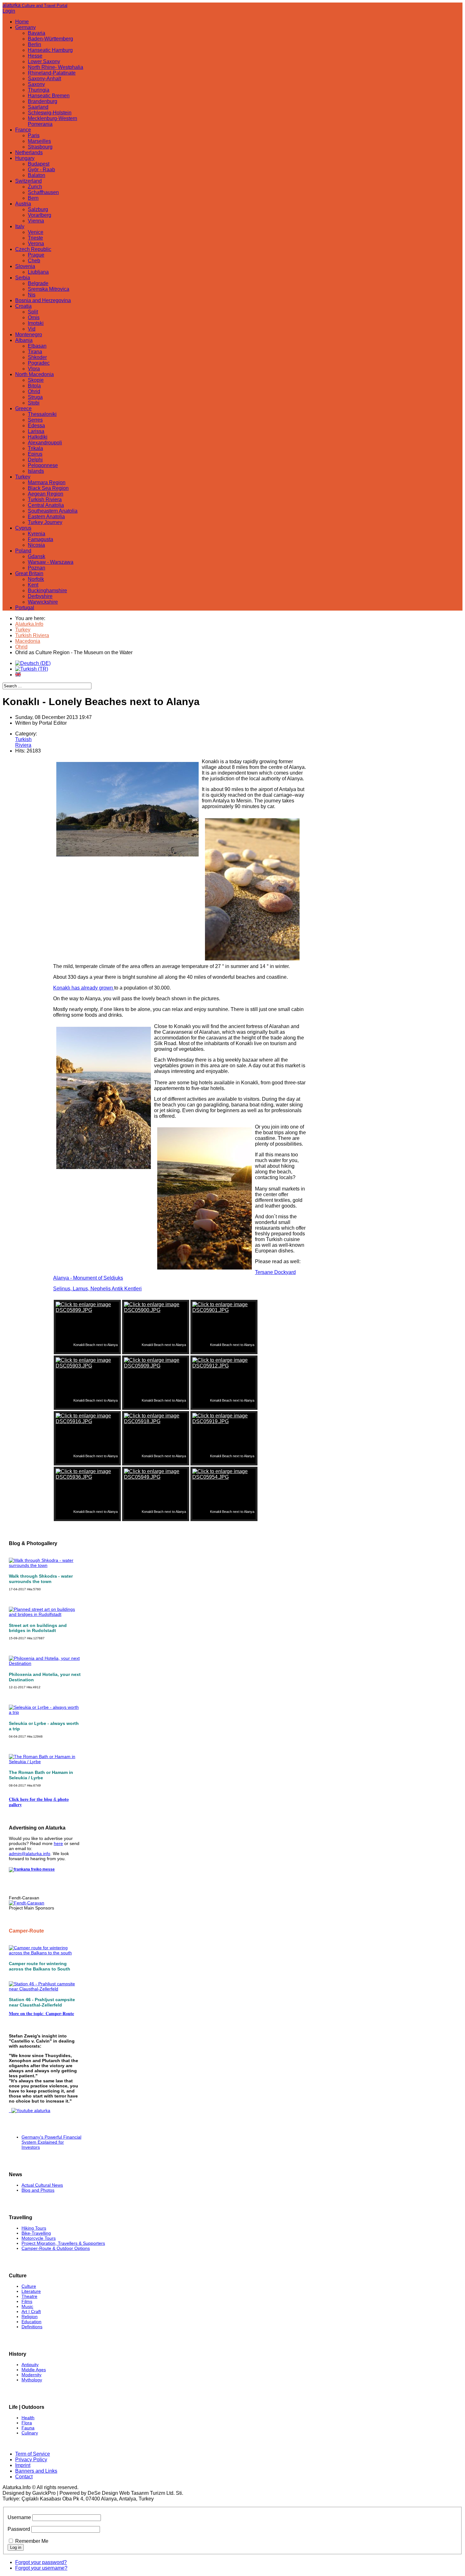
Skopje (36, 380)
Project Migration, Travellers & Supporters (63, 2243)
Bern (33, 198)
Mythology (32, 2380)
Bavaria (37, 33)
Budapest (39, 164)
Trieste (35, 238)
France (23, 130)
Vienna (36, 221)
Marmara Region (47, 482)
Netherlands (29, 152)
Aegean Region (46, 494)
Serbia (23, 278)
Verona (36, 244)
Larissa (36, 431)
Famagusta (40, 539)
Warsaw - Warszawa (51, 562)
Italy (20, 226)
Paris (34, 135)
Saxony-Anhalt (44, 79)
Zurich (35, 187)
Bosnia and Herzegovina (43, 300)
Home (22, 22)
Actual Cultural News (42, 2185)
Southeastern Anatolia (53, 511)
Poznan (37, 568)
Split (33, 312)
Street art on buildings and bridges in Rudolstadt (38, 1628)
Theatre (29, 2296)
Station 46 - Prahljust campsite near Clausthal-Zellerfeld (42, 2002)
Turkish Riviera (45, 499)
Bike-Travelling (36, 2233)
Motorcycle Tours (39, 2238)
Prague (36, 255)
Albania (24, 340)
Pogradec (39, 363)
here (58, 1843)
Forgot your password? (41, 2562)
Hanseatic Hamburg (50, 50)
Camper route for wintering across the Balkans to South (40, 1966)
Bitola (34, 386)
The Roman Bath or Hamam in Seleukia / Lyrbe (41, 1775)
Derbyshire (40, 596)
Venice (36, 232)
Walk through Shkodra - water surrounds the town (41, 1579)
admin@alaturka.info (30, 1854)
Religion (30, 2317)
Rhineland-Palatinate (52, 73)
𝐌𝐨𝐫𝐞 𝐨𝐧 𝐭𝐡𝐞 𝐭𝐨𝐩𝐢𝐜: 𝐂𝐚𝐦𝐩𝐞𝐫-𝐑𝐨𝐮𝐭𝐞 (41, 2013)
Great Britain (29, 573)
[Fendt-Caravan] (27, 1903)
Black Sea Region (48, 488)
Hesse (35, 56)
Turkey (23, 477)
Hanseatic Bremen (49, 96)
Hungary (25, 158)
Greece (23, 408)
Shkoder (37, 357)
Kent (33, 585)
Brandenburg (43, 101)
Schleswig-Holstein (50, 113)
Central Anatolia (46, 505)
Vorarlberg (40, 215)
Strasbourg (40, 147)
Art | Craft (31, 2311)
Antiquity (30, 2365)
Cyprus (23, 528)
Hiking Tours (34, 2228)
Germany (25, 27)
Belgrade (38, 283)
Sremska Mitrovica (49, 289)
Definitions (32, 2327)
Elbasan (37, 346)
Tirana (35, 352)
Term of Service (33, 2454)
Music (27, 2306)
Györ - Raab (41, 170)
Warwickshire (43, 602)
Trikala (35, 448)
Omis (34, 317)
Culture (29, 2286)
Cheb (34, 261)
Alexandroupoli (45, 443)
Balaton (37, 175)
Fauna (28, 2428)
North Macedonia (34, 374)
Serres (35, 420)
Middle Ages (34, 2370)
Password (19, 2529)
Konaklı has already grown (84, 988)
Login (9, 11)
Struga (35, 397)
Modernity (31, 2375)
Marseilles (39, 141)
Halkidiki (38, 437)
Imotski (36, 323)
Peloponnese (43, 465)
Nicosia (36, 545)
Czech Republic (33, 249)
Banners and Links (36, 2471)
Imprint (23, 2465)
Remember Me (32, 2541)
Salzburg (38, 209)
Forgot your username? (41, 2568)
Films (27, 2301)
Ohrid (34, 391)
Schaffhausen (43, 192)
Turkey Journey (45, 522)
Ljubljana (38, 272)
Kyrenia (37, 534)
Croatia (23, 306)
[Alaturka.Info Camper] (30, 2110)
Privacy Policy (31, 2460)
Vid (32, 329)
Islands (36, 471)
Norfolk (36, 579)
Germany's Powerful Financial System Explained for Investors (51, 2142)
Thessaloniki (42, 414)
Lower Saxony (44, 61)
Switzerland (28, 181)
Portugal (25, 608)
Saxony (36, 84)
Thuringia (39, 90)
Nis (32, 295)
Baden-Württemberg (50, 39)
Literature (31, 2291)
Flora (27, 2423)
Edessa (36, 426)
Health (28, 2418)
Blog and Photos (38, 2190)
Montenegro (29, 335)
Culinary (30, 2433)
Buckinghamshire (47, 591)
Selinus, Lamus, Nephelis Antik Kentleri (97, 1289)
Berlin (34, 44)
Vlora (34, 369)
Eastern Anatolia (46, 517)
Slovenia (25, 266)
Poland (23, 551)
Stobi (34, 403)
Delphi (35, 460)
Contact (24, 2477)
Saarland (38, 107)
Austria (23, 204)
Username (19, 2517)
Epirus (35, 454)
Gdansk (37, 556)
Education (31, 2322)
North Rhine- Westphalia (56, 67)
